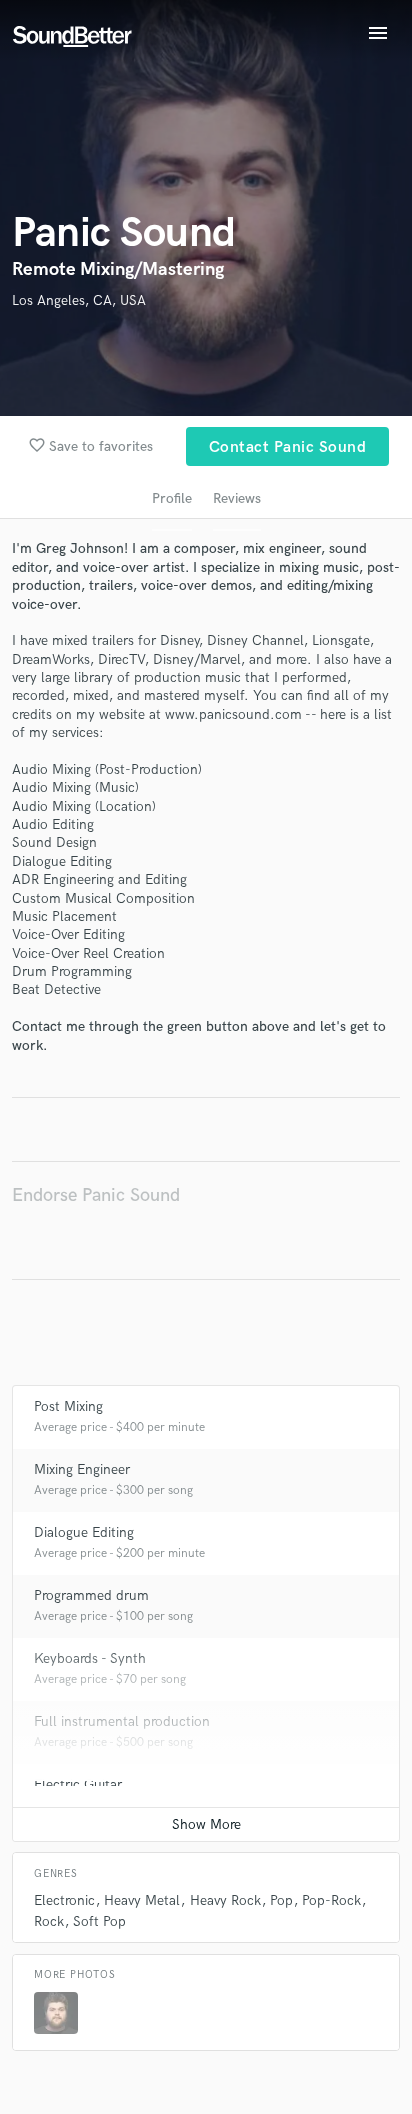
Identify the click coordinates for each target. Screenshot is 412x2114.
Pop (281, 1900)
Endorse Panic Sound (96, 1195)
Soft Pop (99, 1921)
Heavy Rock (225, 1900)
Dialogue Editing (84, 1532)
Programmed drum (91, 1595)
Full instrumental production (122, 1721)
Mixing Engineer (82, 1469)
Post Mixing (68, 1406)
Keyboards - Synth (90, 1658)
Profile (172, 498)
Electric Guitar (78, 1784)
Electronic (64, 1900)
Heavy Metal (142, 1900)
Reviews (237, 498)
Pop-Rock (331, 1900)
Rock (49, 1921)
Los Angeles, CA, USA (79, 300)
